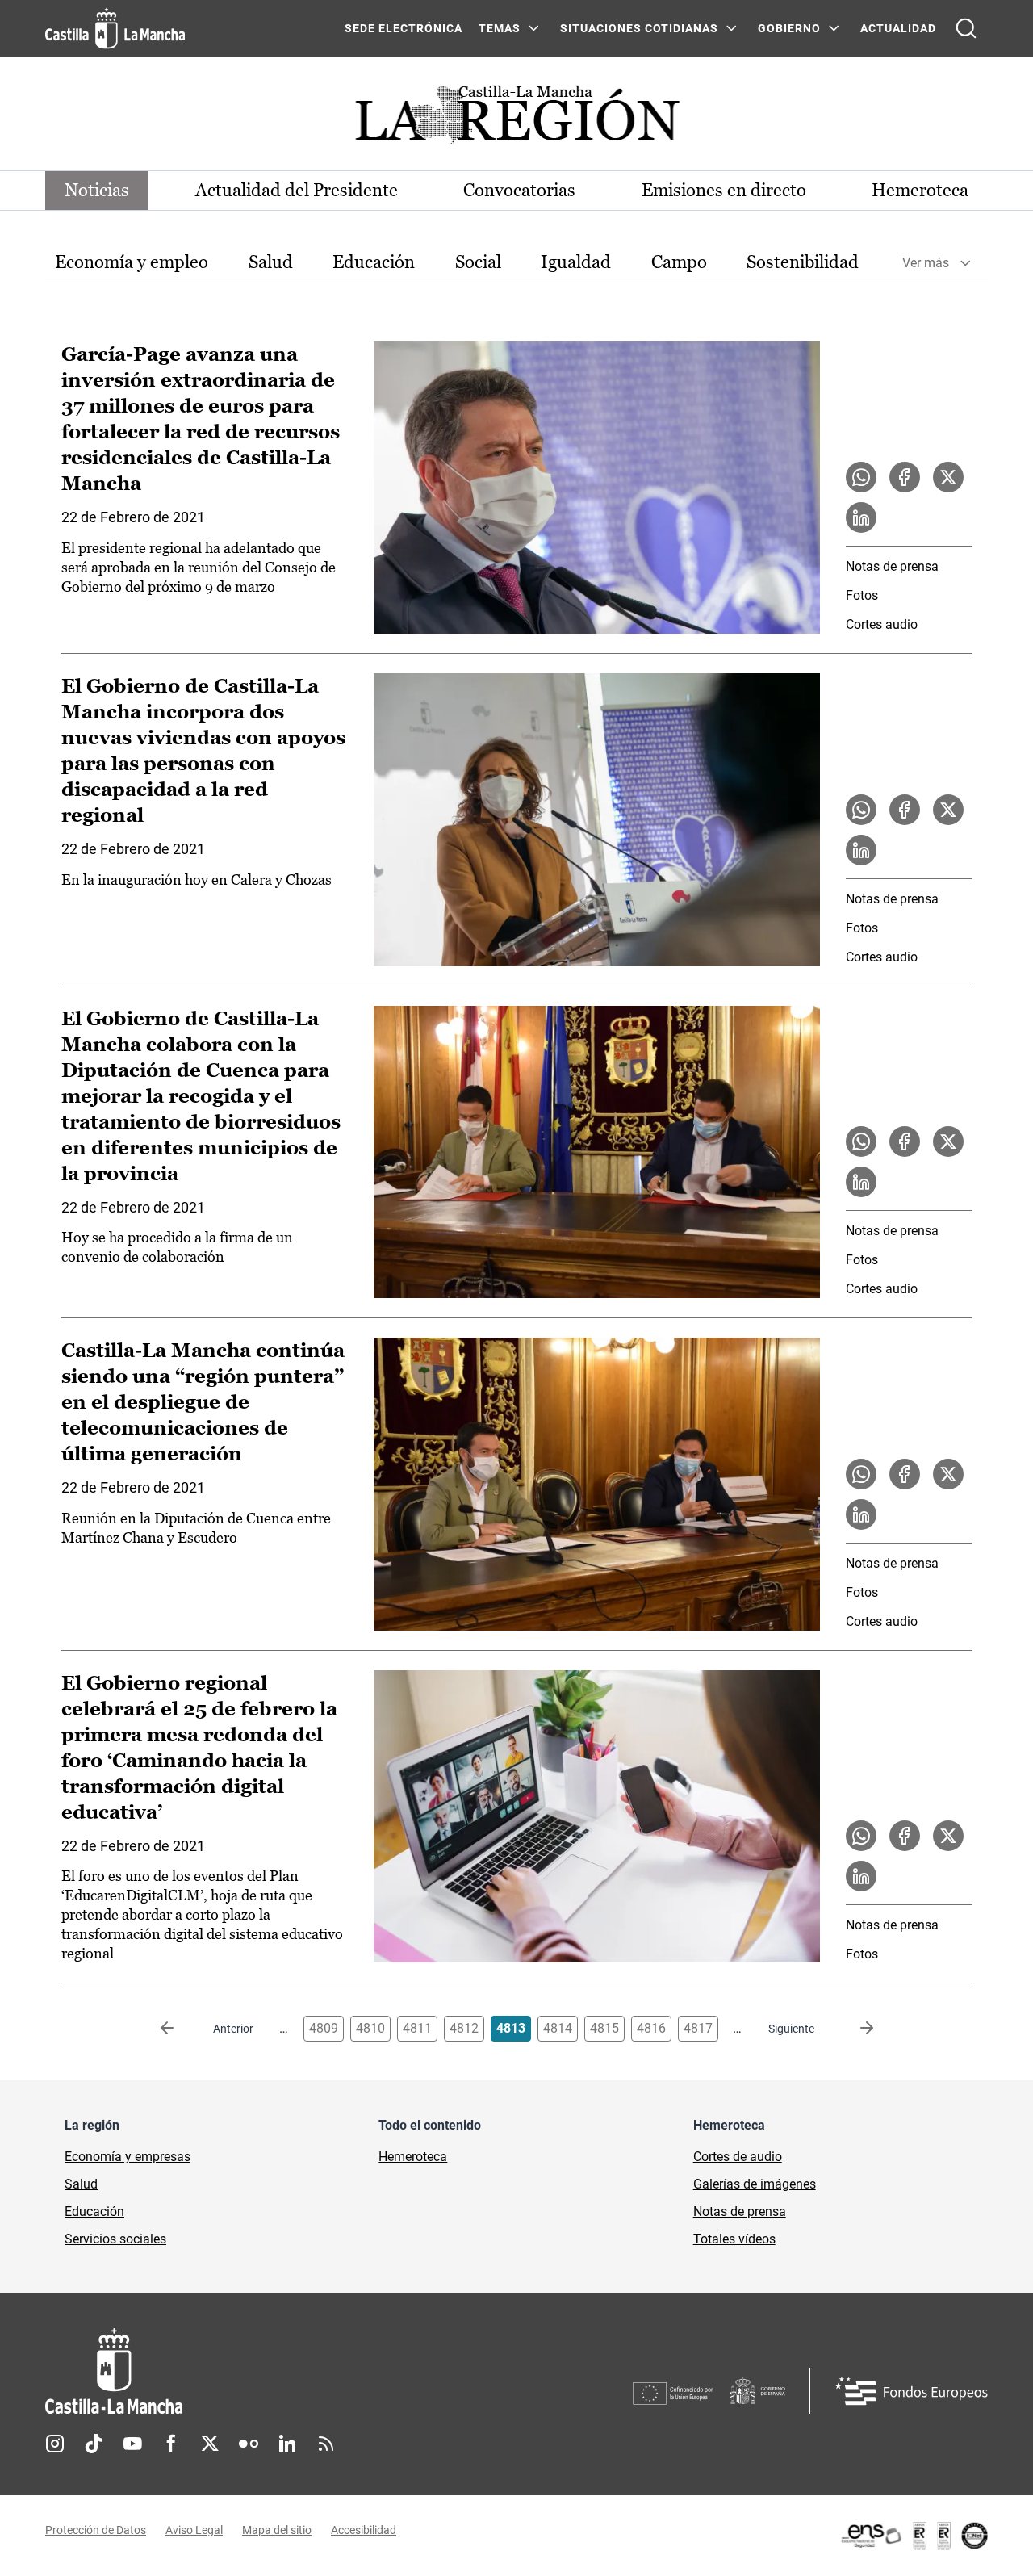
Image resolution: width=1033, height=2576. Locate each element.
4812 (464, 2028)
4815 (604, 2028)
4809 (324, 2028)
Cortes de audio (738, 2157)
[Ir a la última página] (854, 2029)
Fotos (862, 595)
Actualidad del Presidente (297, 190)
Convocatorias (519, 190)
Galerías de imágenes (755, 2184)
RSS (326, 2444)
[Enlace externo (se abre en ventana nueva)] (914, 2536)
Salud (271, 262)
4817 (698, 2028)
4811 (417, 2028)
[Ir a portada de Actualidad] (516, 119)
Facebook (171, 2444)
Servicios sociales (115, 2239)
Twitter (210, 2444)
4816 (651, 2028)
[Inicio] (264, 2371)
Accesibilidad (364, 2530)
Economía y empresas (128, 2157)
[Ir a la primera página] (180, 2029)
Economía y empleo (132, 262)
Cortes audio (882, 624)
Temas (500, 28)
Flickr (249, 2444)
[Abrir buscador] (966, 28)
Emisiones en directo (724, 190)
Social (478, 262)
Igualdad (576, 262)
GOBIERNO (789, 28)
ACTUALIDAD (898, 28)
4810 (370, 2028)
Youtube (132, 2444)
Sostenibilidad (803, 262)
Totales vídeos (734, 2239)
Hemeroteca (920, 190)
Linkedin (287, 2444)
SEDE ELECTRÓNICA (404, 28)
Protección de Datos (96, 2530)
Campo (679, 262)
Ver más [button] (926, 263)
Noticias (97, 190)
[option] (132, 263)
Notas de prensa (892, 566)
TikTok (94, 2444)
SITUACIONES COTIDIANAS (639, 28)
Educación (374, 262)
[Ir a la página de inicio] (115, 28)
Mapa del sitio (277, 2530)
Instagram (55, 2444)
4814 (558, 2028)
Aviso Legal (194, 2530)
